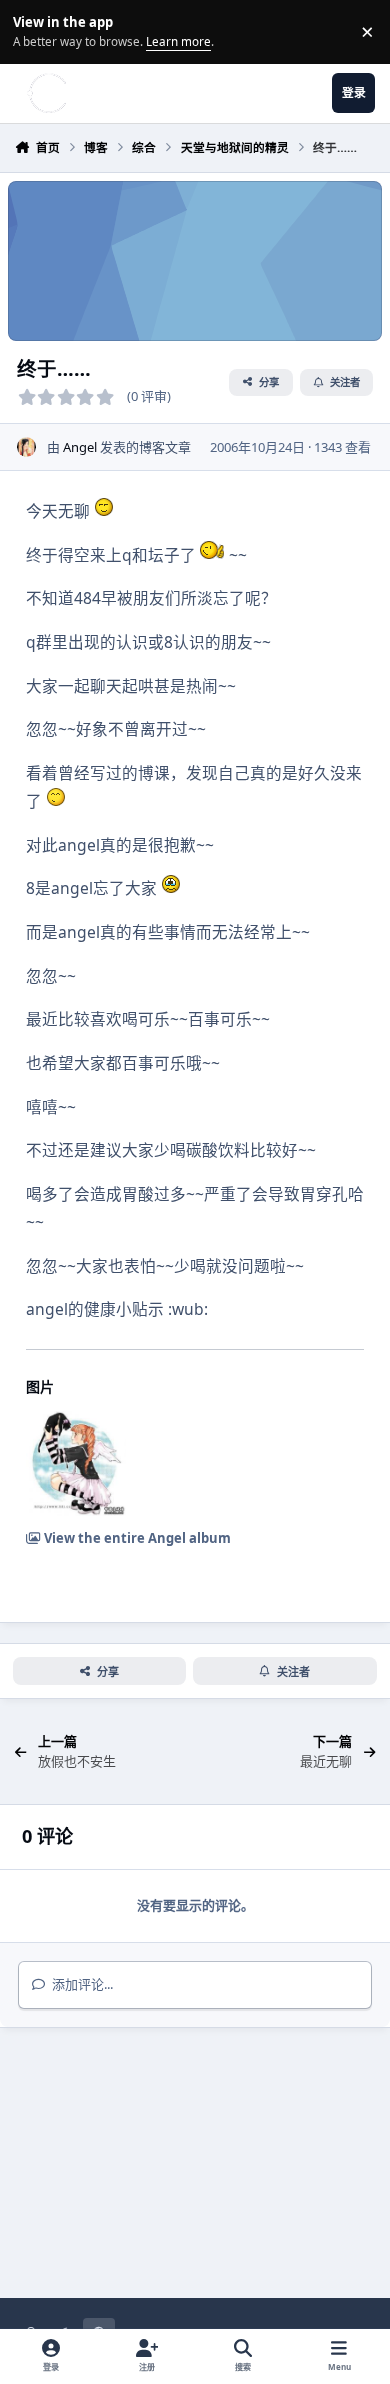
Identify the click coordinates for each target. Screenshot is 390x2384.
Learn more (34, 31)
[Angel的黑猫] (76, 1463)
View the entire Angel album (136, 1538)
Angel (80, 447)
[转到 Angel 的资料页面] (27, 447)
